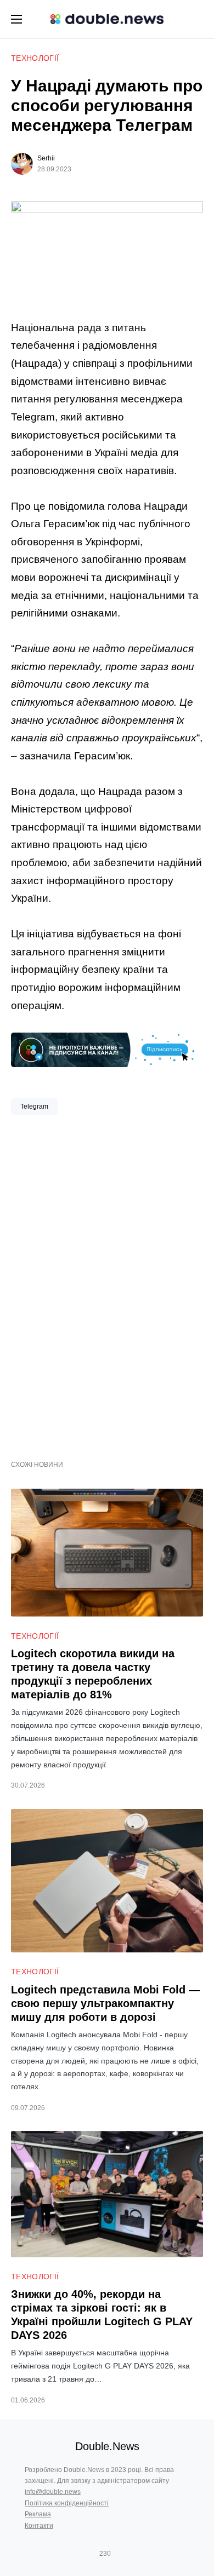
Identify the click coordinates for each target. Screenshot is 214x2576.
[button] (16, 19)
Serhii (46, 158)
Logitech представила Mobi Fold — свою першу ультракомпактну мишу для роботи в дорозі (105, 2003)
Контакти (39, 2526)
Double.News (107, 2446)
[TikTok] (121, 2554)
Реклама (38, 2514)
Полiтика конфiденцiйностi (67, 2503)
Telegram (34, 1107)
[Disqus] (107, 1283)
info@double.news (53, 2492)
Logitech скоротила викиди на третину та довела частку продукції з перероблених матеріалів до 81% (93, 1674)
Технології (35, 58)
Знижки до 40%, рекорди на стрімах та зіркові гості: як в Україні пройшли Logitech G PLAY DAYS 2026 (102, 2315)
